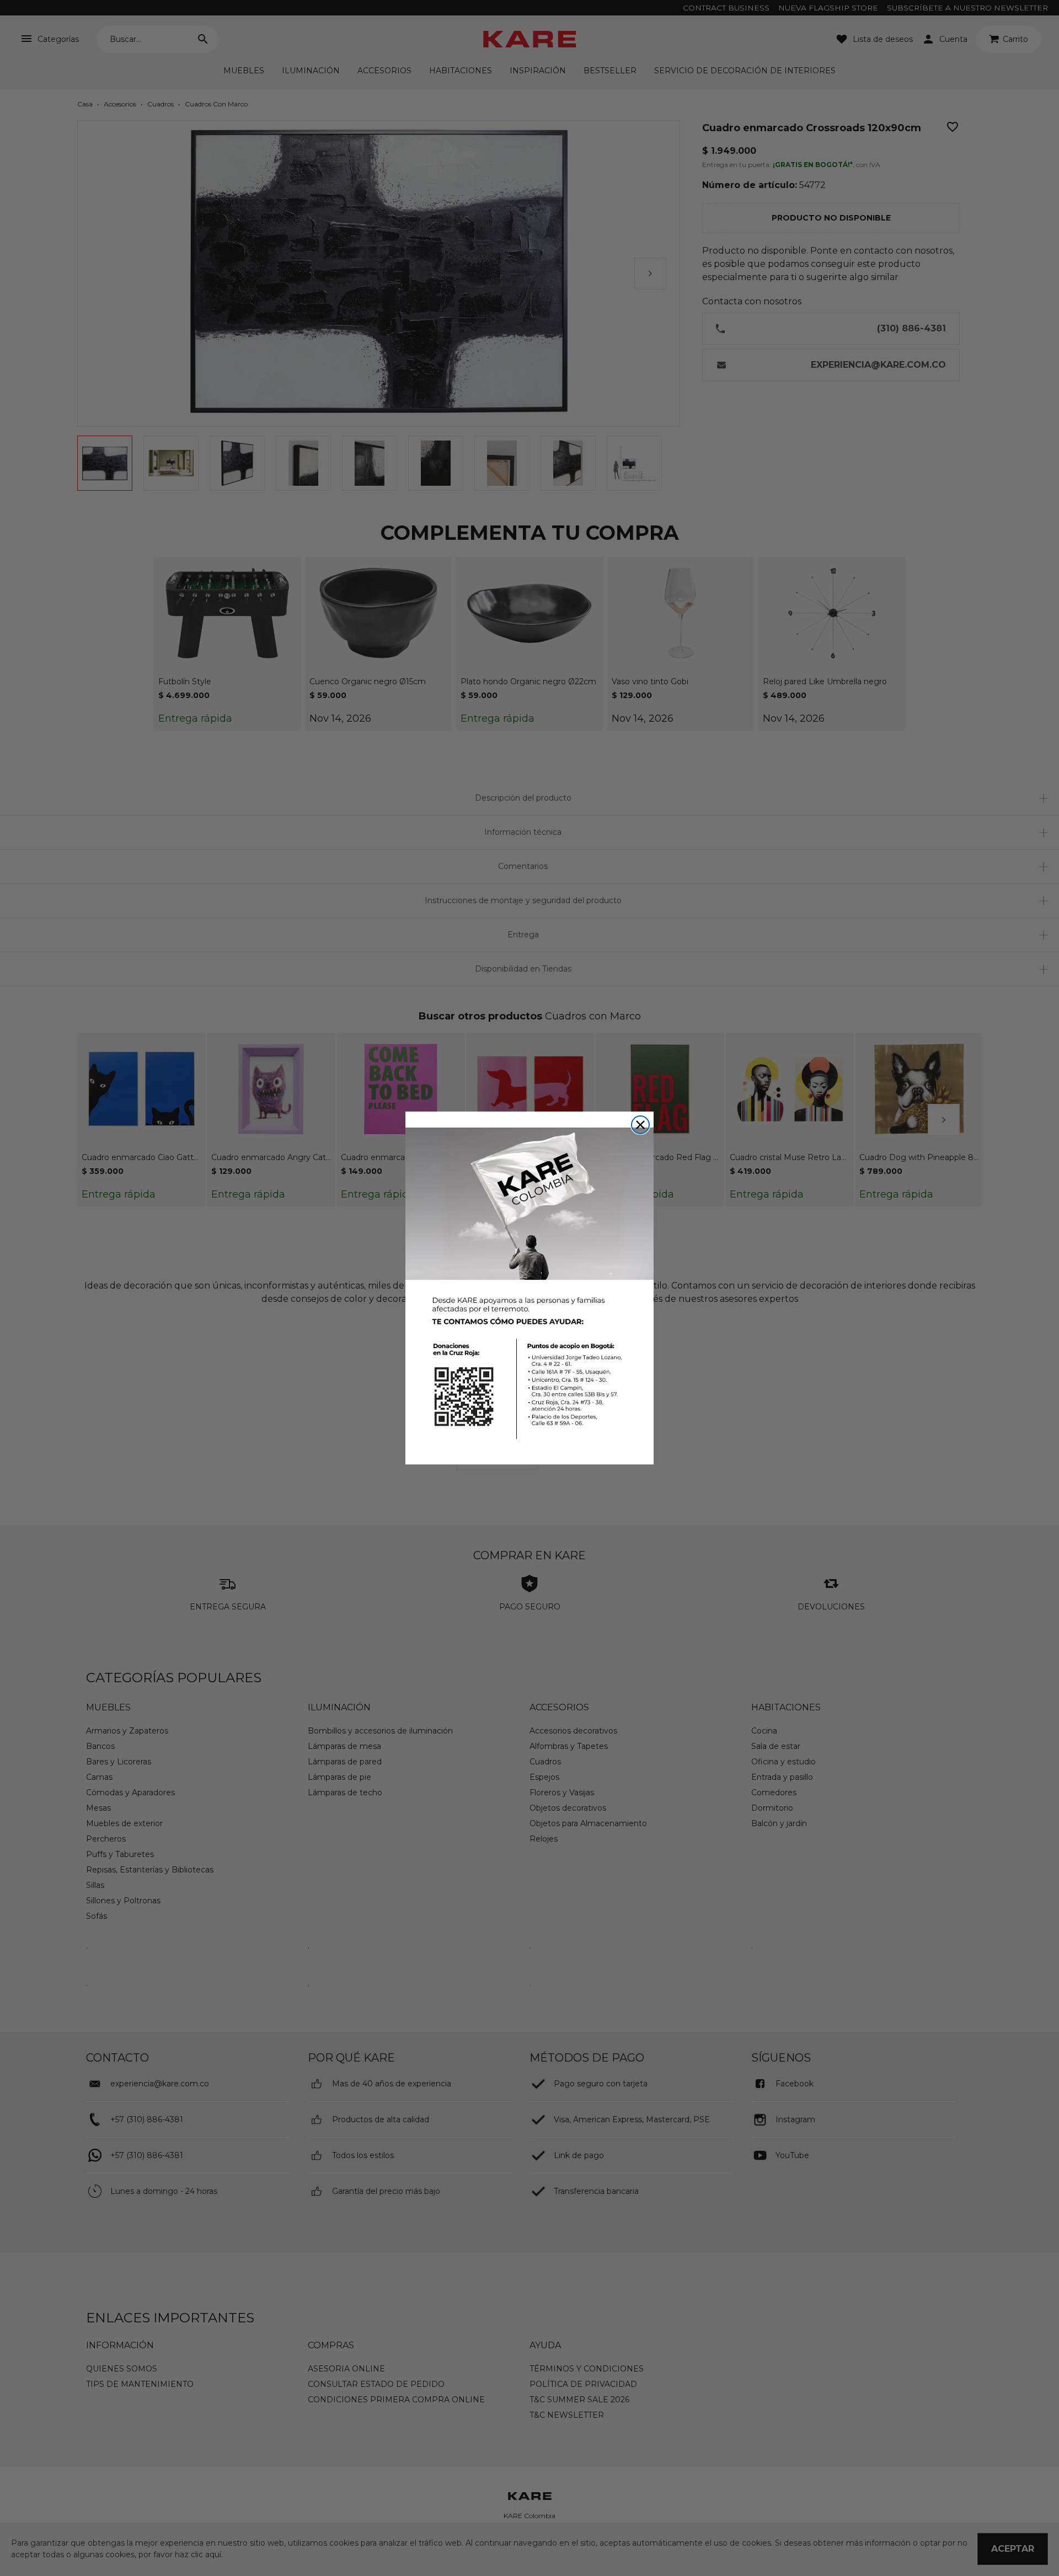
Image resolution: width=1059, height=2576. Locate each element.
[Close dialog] (640, 1125)
